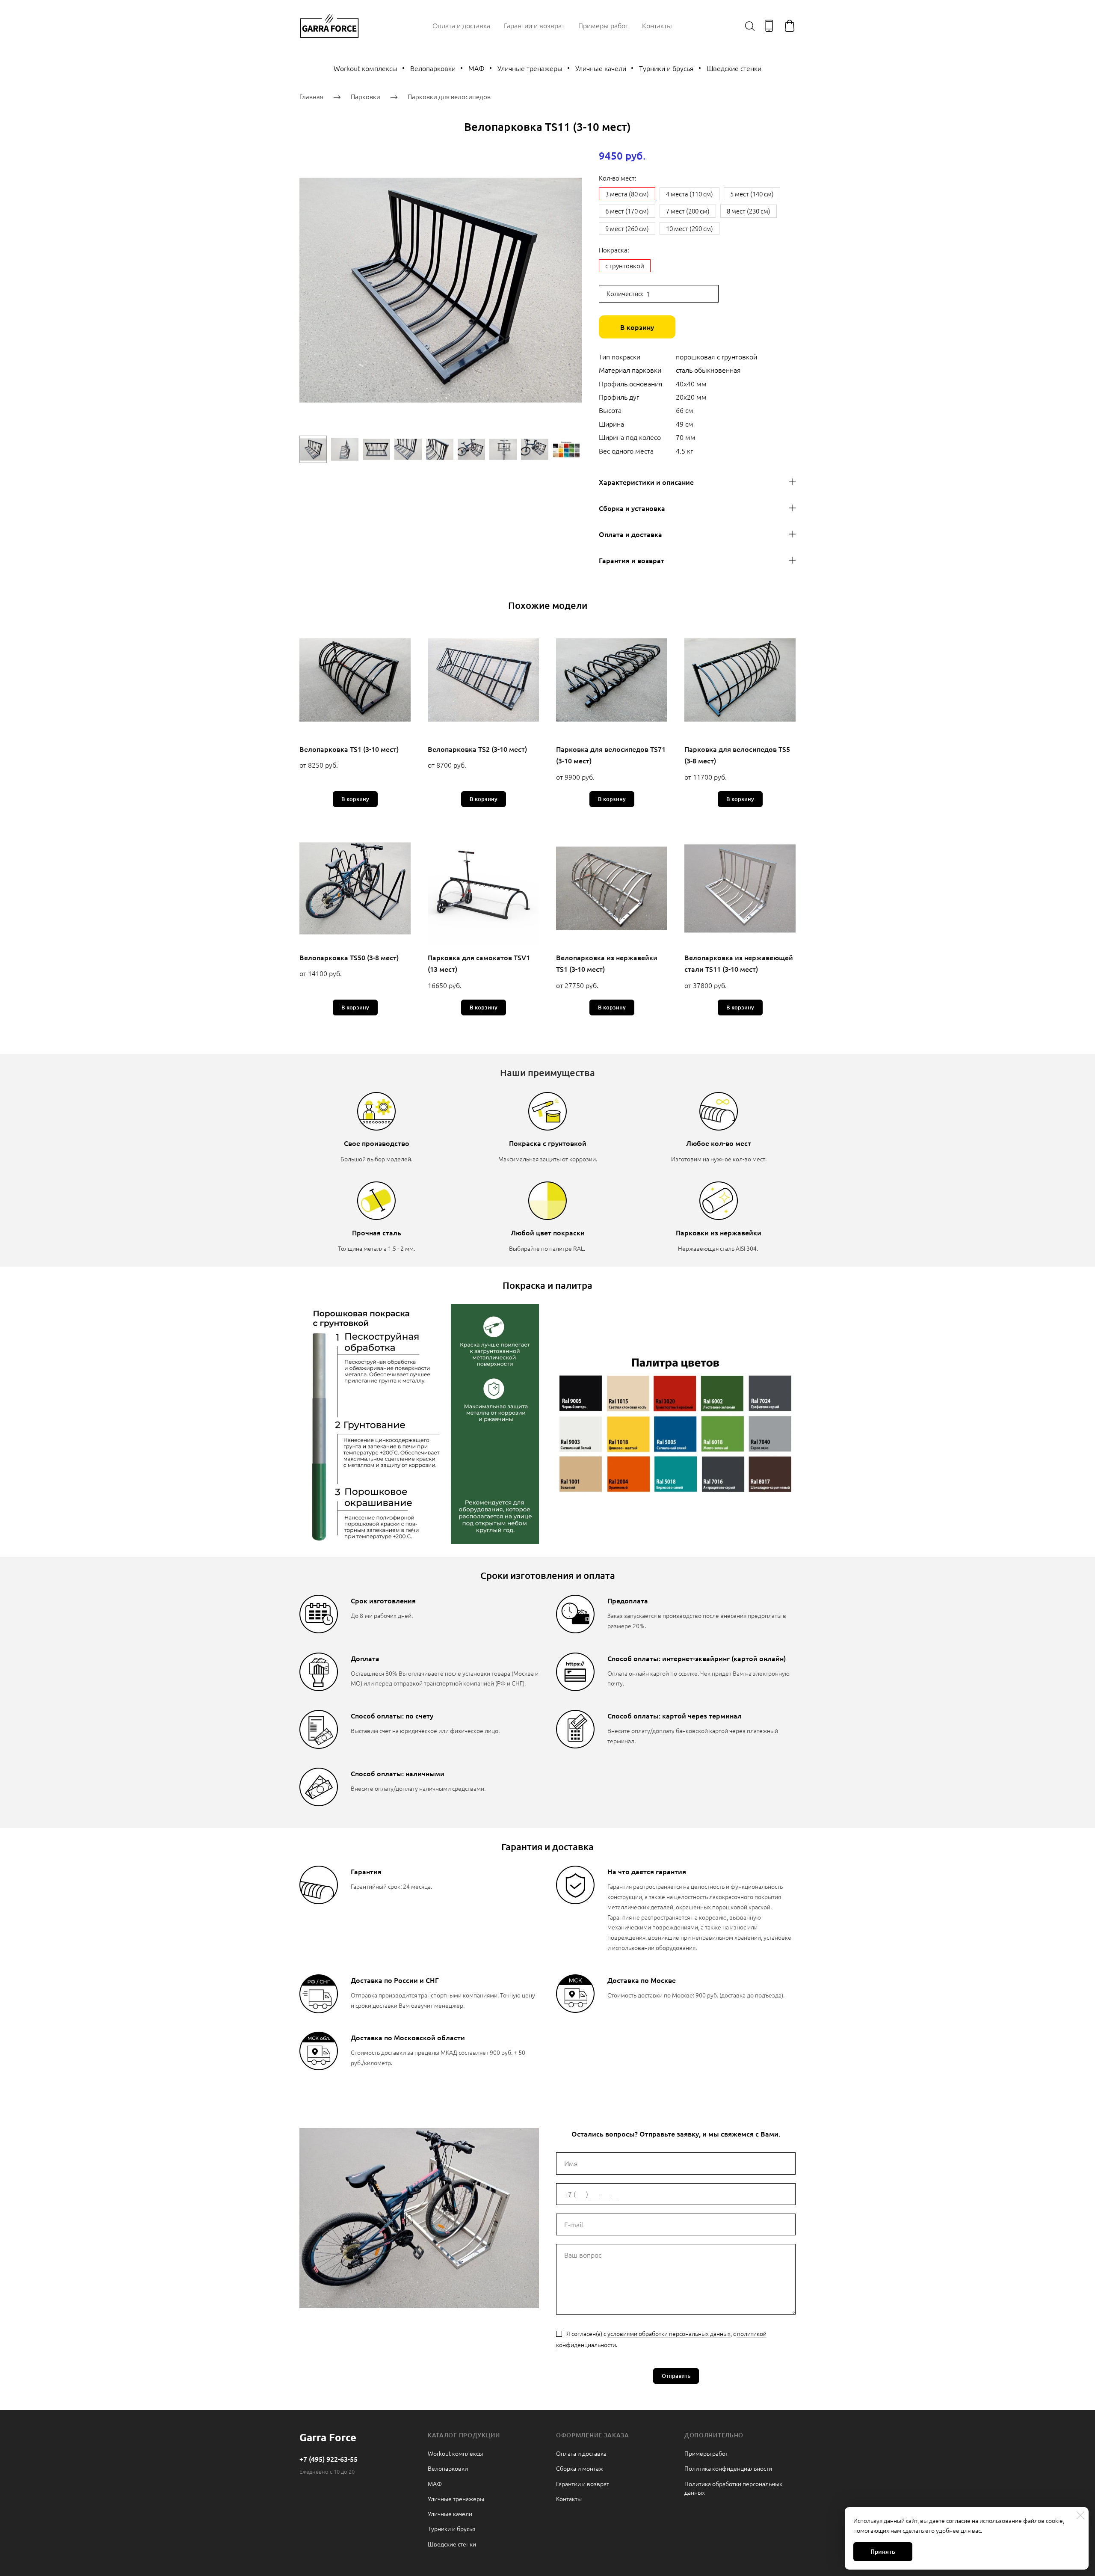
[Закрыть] (1080, 2515)
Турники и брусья (666, 68)
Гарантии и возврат (534, 25)
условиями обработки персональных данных (669, 2333)
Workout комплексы (365, 68)
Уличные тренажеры (530, 68)
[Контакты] (769, 26)
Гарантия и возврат (632, 560)
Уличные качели (601, 68)
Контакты (657, 25)
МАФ (476, 68)
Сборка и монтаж (580, 2468)
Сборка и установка (632, 508)
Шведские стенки (734, 68)
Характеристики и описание (646, 482)
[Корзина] (790, 26)
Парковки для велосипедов (449, 96)
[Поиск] (750, 26)
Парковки (365, 96)
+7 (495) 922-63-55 (328, 2459)
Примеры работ (603, 25)
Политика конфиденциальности (728, 2468)
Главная (311, 96)
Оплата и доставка (461, 25)
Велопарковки (433, 68)
